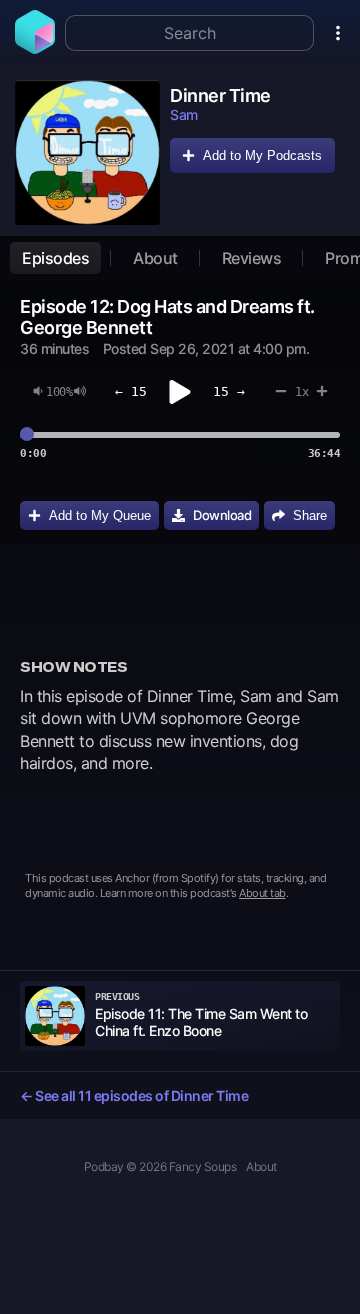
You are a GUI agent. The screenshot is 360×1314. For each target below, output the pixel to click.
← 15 (131, 391)
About (155, 258)
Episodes (55, 258)
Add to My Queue (100, 515)
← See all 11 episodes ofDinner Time (134, 1095)
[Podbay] (35, 48)
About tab (262, 893)
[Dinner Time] (87, 152)
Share (310, 515)
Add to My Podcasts (262, 155)
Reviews (252, 258)
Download (222, 515)
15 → (229, 391)
